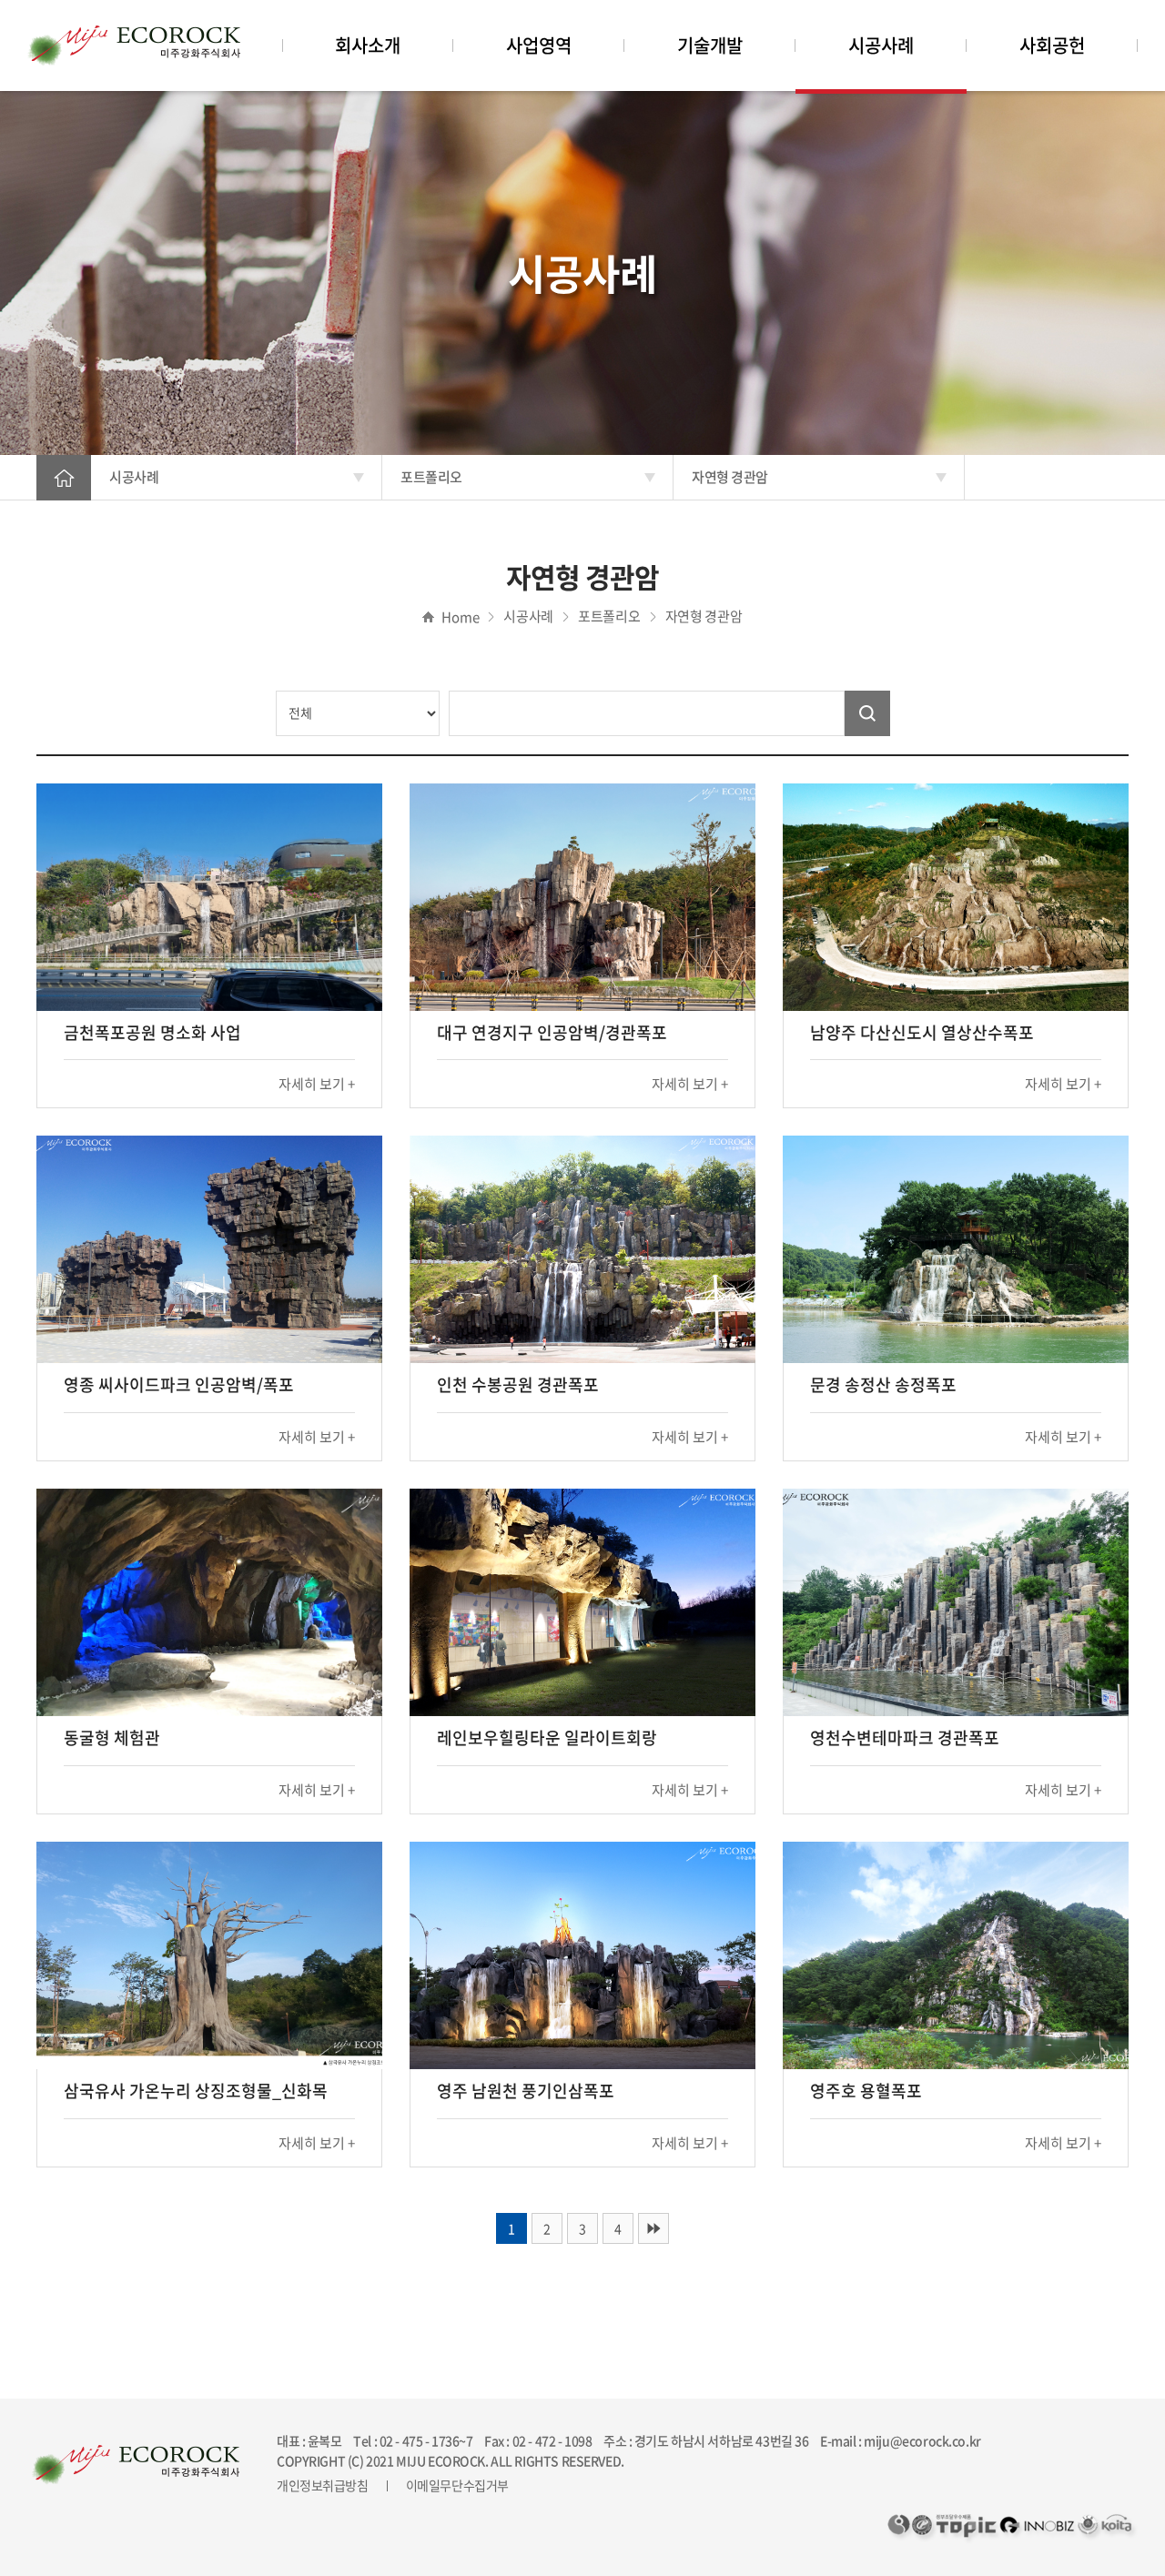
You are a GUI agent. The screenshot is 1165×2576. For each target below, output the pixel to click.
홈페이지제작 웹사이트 (684, 2460)
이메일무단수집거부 (457, 2485)
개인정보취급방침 (323, 2485)
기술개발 (710, 45)
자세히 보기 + (317, 1084)
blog (756, 2460)
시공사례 (881, 45)
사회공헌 (1052, 45)
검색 (867, 713)
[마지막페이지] (653, 2228)
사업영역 (539, 45)
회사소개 (368, 45)
